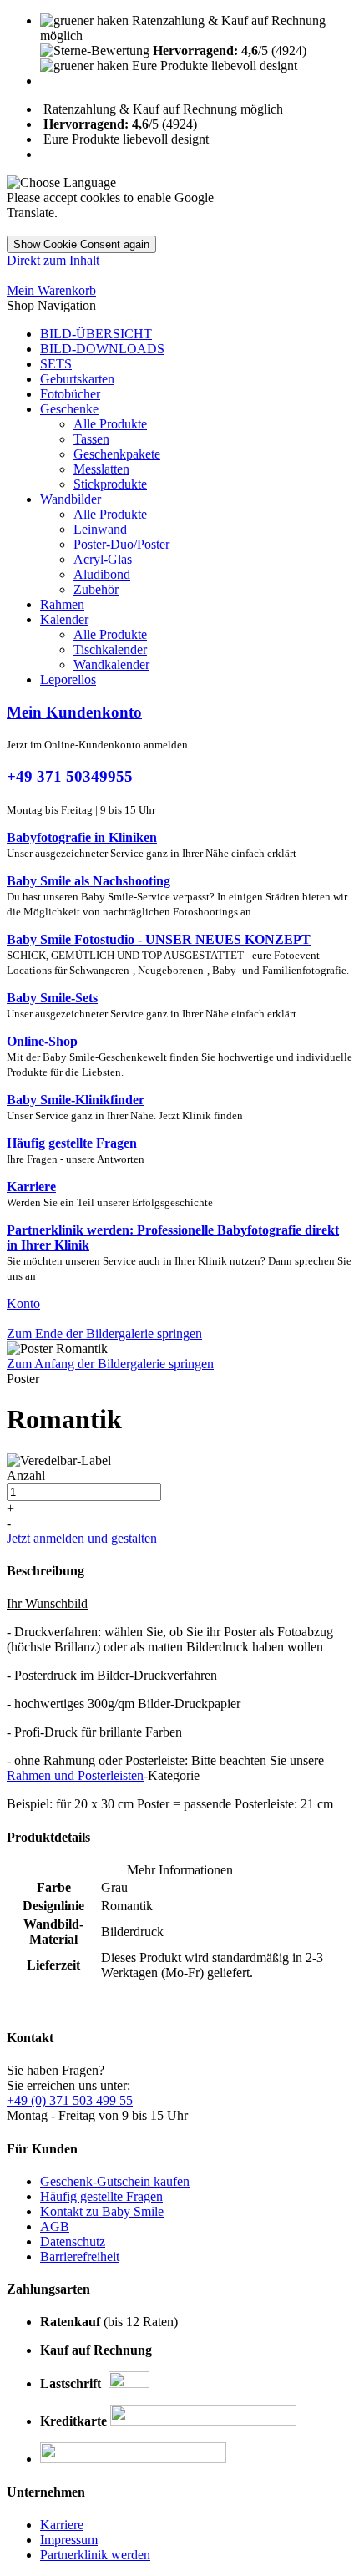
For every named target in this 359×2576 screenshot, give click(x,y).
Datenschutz (73, 2241)
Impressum (69, 2540)
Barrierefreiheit (80, 2257)
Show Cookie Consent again (81, 244)
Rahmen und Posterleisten (75, 1775)
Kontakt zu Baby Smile (102, 2211)
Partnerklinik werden (95, 2555)
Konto (23, 1303)
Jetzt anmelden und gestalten (82, 1538)
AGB (55, 2226)
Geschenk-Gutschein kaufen (115, 2181)
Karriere (62, 2525)
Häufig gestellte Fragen (101, 2196)
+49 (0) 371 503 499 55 (70, 2100)
